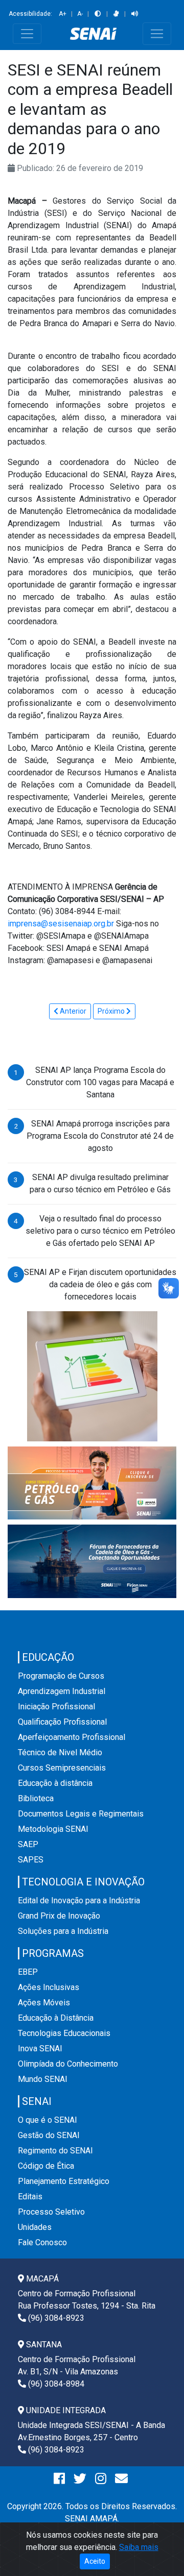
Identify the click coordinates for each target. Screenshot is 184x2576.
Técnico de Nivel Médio (60, 1752)
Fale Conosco (42, 2242)
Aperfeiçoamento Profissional (72, 1737)
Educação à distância (55, 1783)
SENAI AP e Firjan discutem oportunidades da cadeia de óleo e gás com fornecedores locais (100, 1284)
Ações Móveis (44, 2003)
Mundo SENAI (43, 2079)
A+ (63, 14)
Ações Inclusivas (49, 1987)
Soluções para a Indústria (63, 1931)
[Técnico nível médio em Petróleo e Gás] (92, 1482)
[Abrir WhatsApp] (158, 2550)
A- (80, 14)
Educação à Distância (56, 2018)
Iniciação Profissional (56, 1707)
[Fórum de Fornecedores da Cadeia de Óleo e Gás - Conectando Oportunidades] (92, 1561)
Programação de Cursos (61, 1676)
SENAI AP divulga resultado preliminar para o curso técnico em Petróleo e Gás (100, 1183)
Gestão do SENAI (49, 2135)
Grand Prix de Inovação (59, 1916)
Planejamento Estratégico (64, 2181)
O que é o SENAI (48, 2120)
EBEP (28, 1972)
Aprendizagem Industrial (62, 1691)
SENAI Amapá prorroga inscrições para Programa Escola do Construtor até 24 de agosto (100, 1136)
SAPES (31, 1860)
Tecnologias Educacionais (64, 2033)
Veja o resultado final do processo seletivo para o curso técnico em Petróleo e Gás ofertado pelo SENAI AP (100, 1231)
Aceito (95, 2561)
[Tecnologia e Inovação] (92, 1376)
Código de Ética (46, 2166)
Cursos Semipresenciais (62, 1768)
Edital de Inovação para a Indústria (79, 1900)
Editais (30, 2197)
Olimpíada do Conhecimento (68, 2064)
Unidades (35, 2227)
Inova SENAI (40, 2048)
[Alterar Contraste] (98, 14)
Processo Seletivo (51, 2212)
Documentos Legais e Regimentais (81, 1814)
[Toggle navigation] (27, 34)
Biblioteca (36, 1798)
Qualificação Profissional (62, 1722)
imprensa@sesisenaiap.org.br (61, 924)
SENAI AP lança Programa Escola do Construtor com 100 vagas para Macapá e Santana (100, 1082)
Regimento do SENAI (55, 2151)
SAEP (28, 1844)
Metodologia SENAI (53, 1829)
